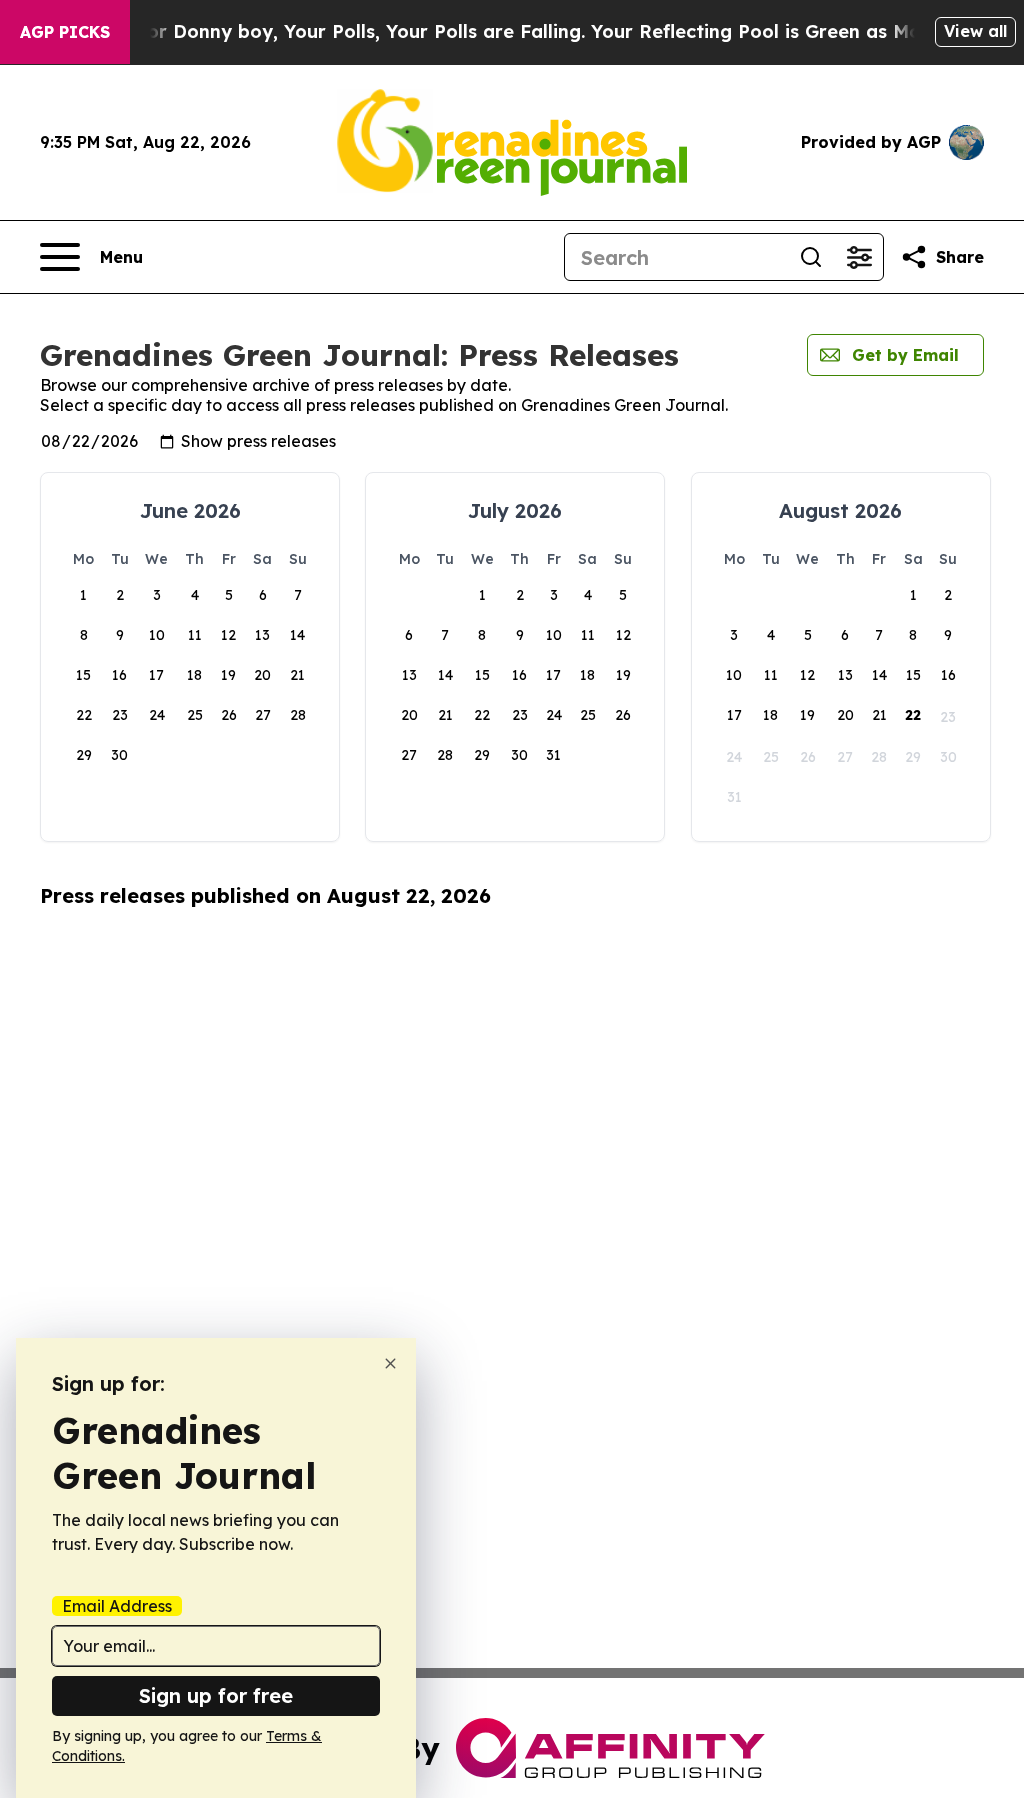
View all (975, 31)
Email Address (117, 1606)
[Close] (390, 1363)
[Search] (811, 257)
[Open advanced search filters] (859, 257)
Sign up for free (216, 1695)
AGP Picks (65, 32)
